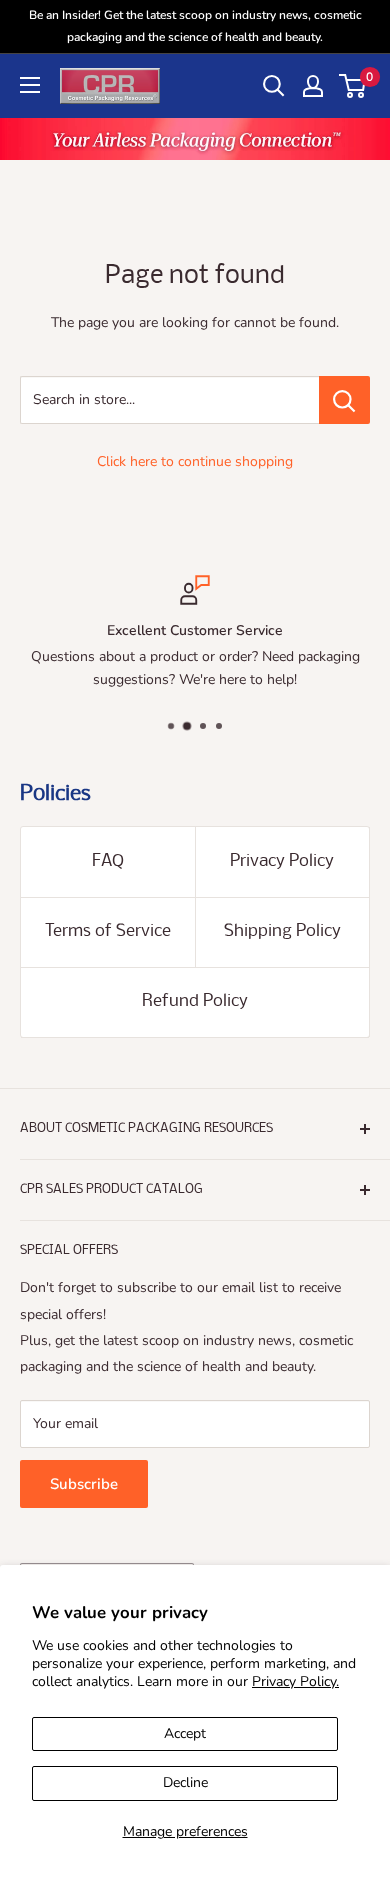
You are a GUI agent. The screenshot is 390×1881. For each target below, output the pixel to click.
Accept (185, 1733)
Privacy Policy (282, 861)
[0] (353, 86)
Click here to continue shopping (195, 461)
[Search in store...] (344, 400)
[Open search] (274, 86)
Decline (185, 1782)
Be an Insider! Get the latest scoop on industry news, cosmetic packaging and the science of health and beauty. (195, 26)
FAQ (108, 861)
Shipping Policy (282, 931)
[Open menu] (30, 85)
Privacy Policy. (295, 1681)
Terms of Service (108, 931)
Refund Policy (195, 1001)
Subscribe (84, 1484)
